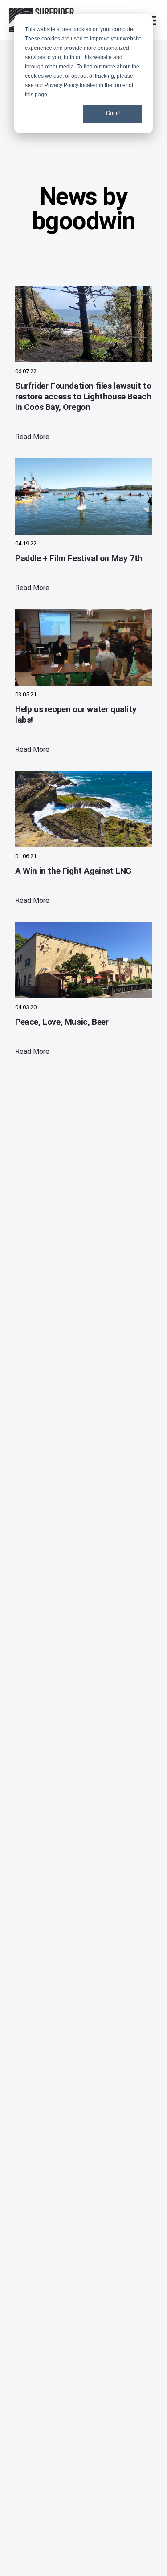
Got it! (113, 113)
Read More (32, 437)
